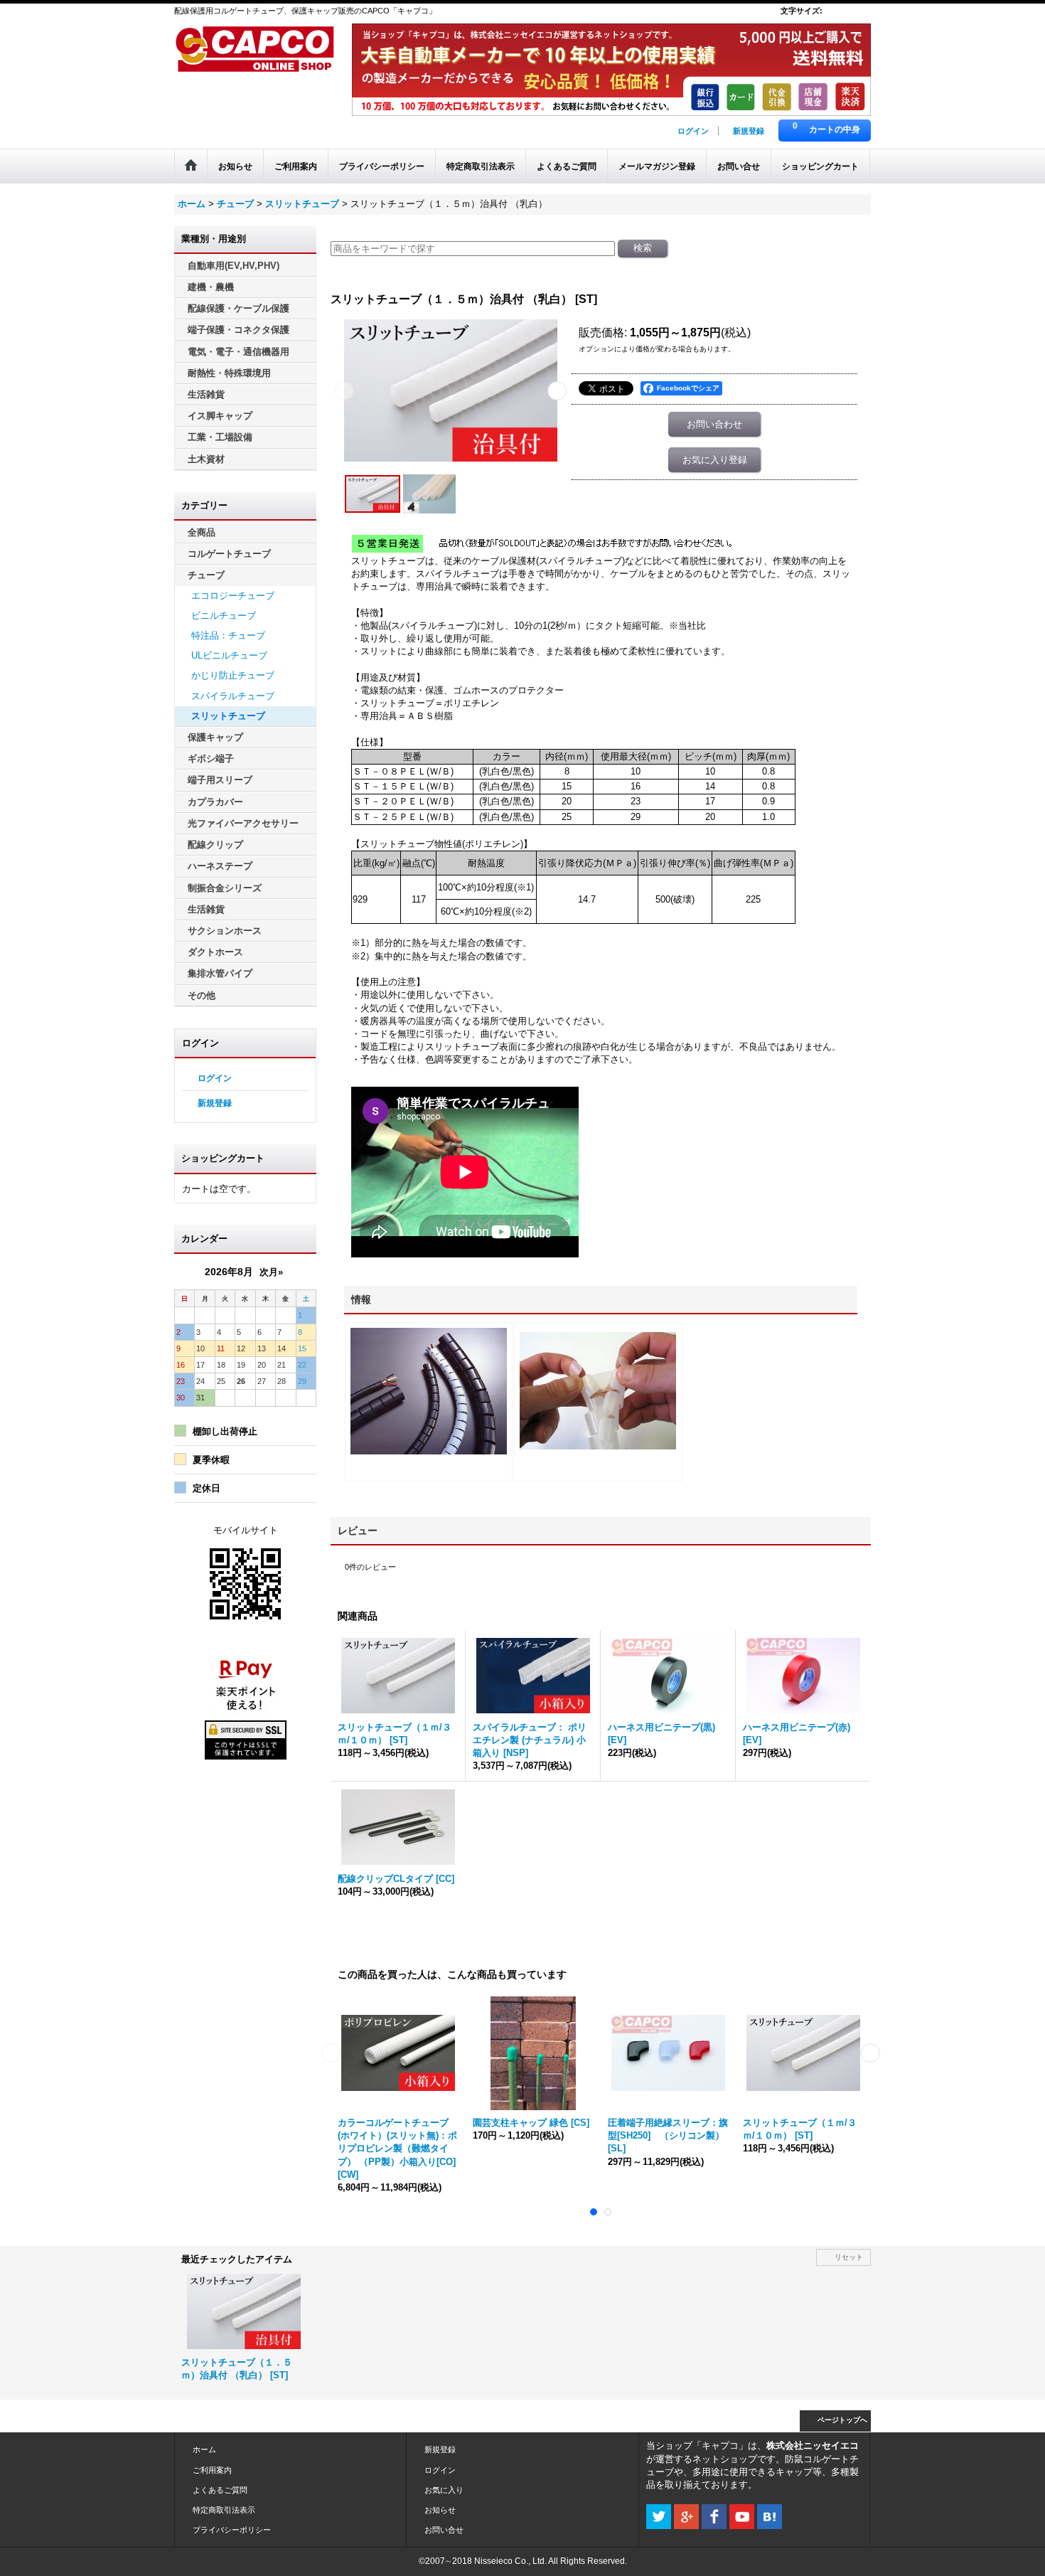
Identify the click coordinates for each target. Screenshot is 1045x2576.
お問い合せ (444, 2530)
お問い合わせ (714, 424)
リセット (849, 2257)
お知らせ (440, 2510)
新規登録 (749, 131)
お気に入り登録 (715, 460)
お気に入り (444, 2490)
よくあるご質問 (220, 2490)
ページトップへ (842, 2420)
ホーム (204, 2449)
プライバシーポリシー (232, 2530)
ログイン (693, 131)
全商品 (202, 532)
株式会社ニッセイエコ (813, 2445)
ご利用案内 (212, 2470)
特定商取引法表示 (224, 2510)
